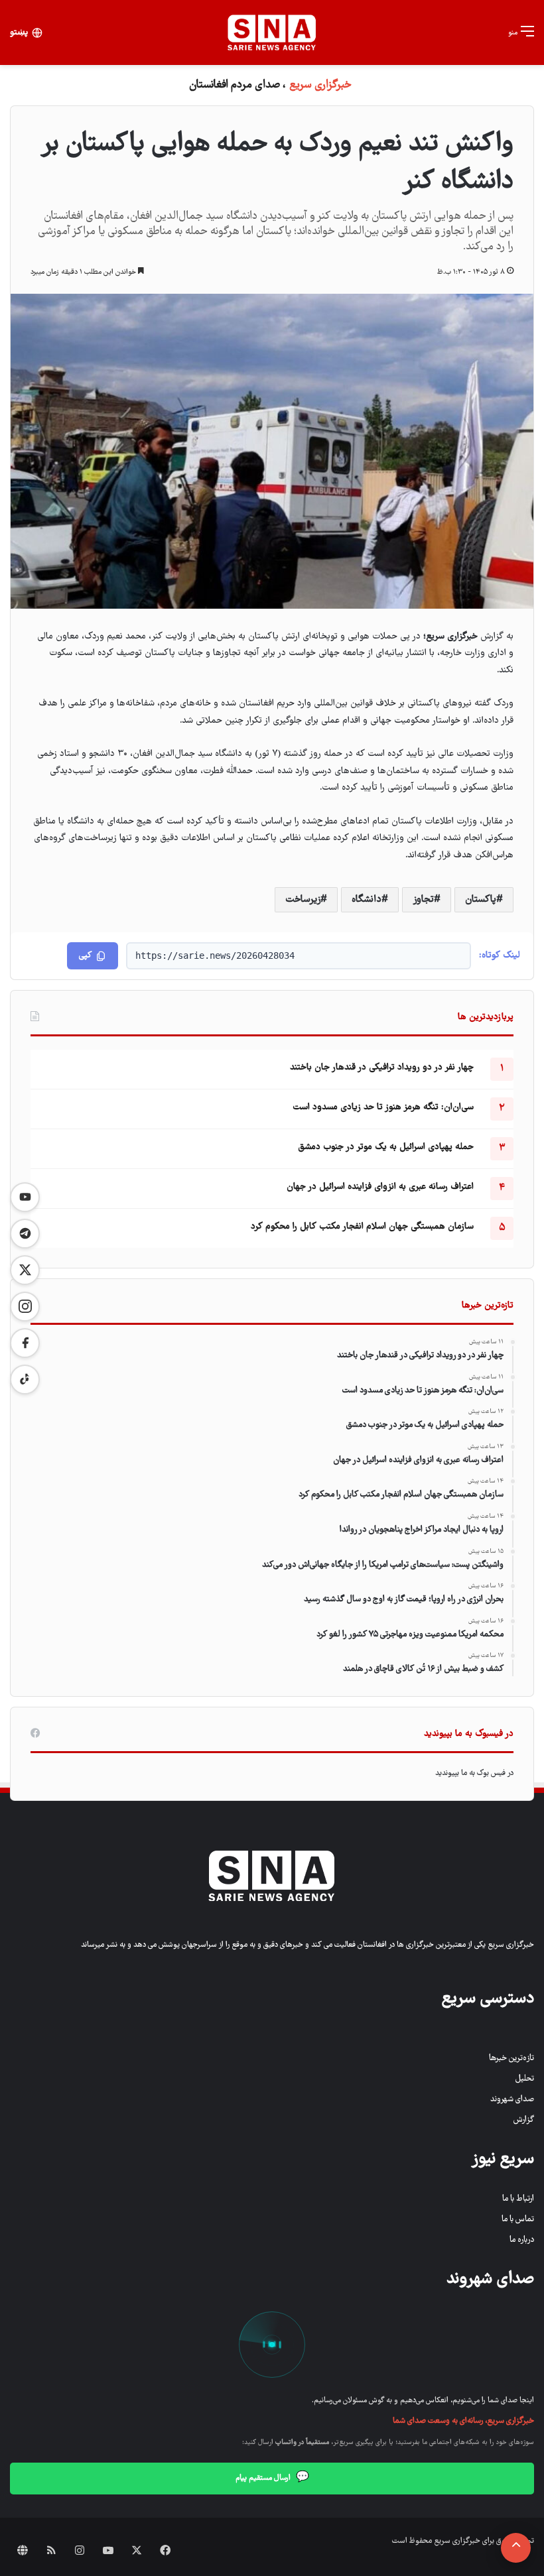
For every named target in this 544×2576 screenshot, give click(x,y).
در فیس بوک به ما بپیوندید (474, 1773)
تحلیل (525, 2079)
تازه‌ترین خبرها (511, 2058)
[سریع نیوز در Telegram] (25, 1234)
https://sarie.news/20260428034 (215, 955)
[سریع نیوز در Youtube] (25, 1197)
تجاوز (423, 900)
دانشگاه (367, 900)
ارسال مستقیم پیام (272, 2478)
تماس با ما (518, 2220)
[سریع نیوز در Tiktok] (25, 1380)
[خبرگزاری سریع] (272, 32)
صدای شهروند (512, 2100)
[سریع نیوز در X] (25, 1270)
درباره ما (522, 2240)
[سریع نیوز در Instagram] (25, 1307)
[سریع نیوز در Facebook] (25, 1343)
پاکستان (481, 900)
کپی (85, 956)
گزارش (524, 2120)
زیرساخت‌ (303, 900)
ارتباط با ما (518, 2199)
